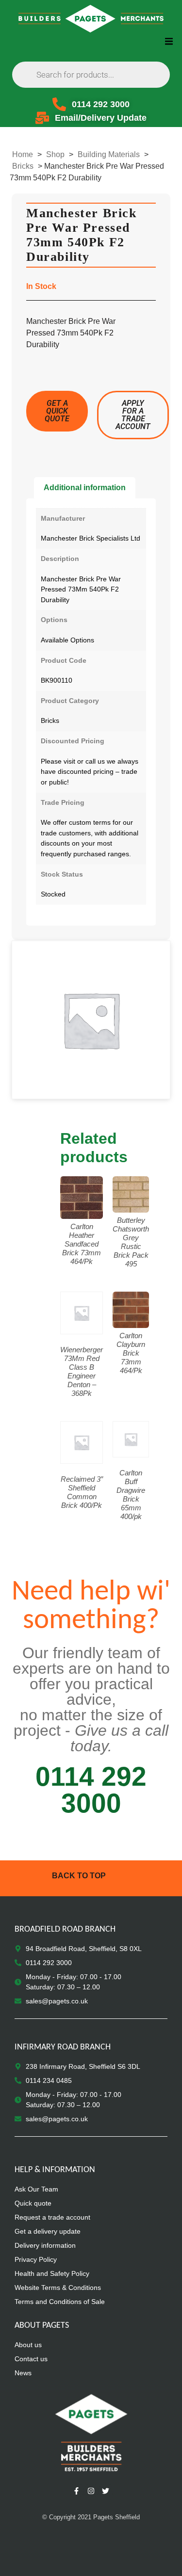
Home (23, 154)
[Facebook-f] (77, 2491)
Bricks (23, 166)
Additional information (85, 488)
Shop (55, 154)
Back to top (79, 1876)
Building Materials (109, 154)
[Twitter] (106, 2491)
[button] (169, 41)
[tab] (85, 488)
